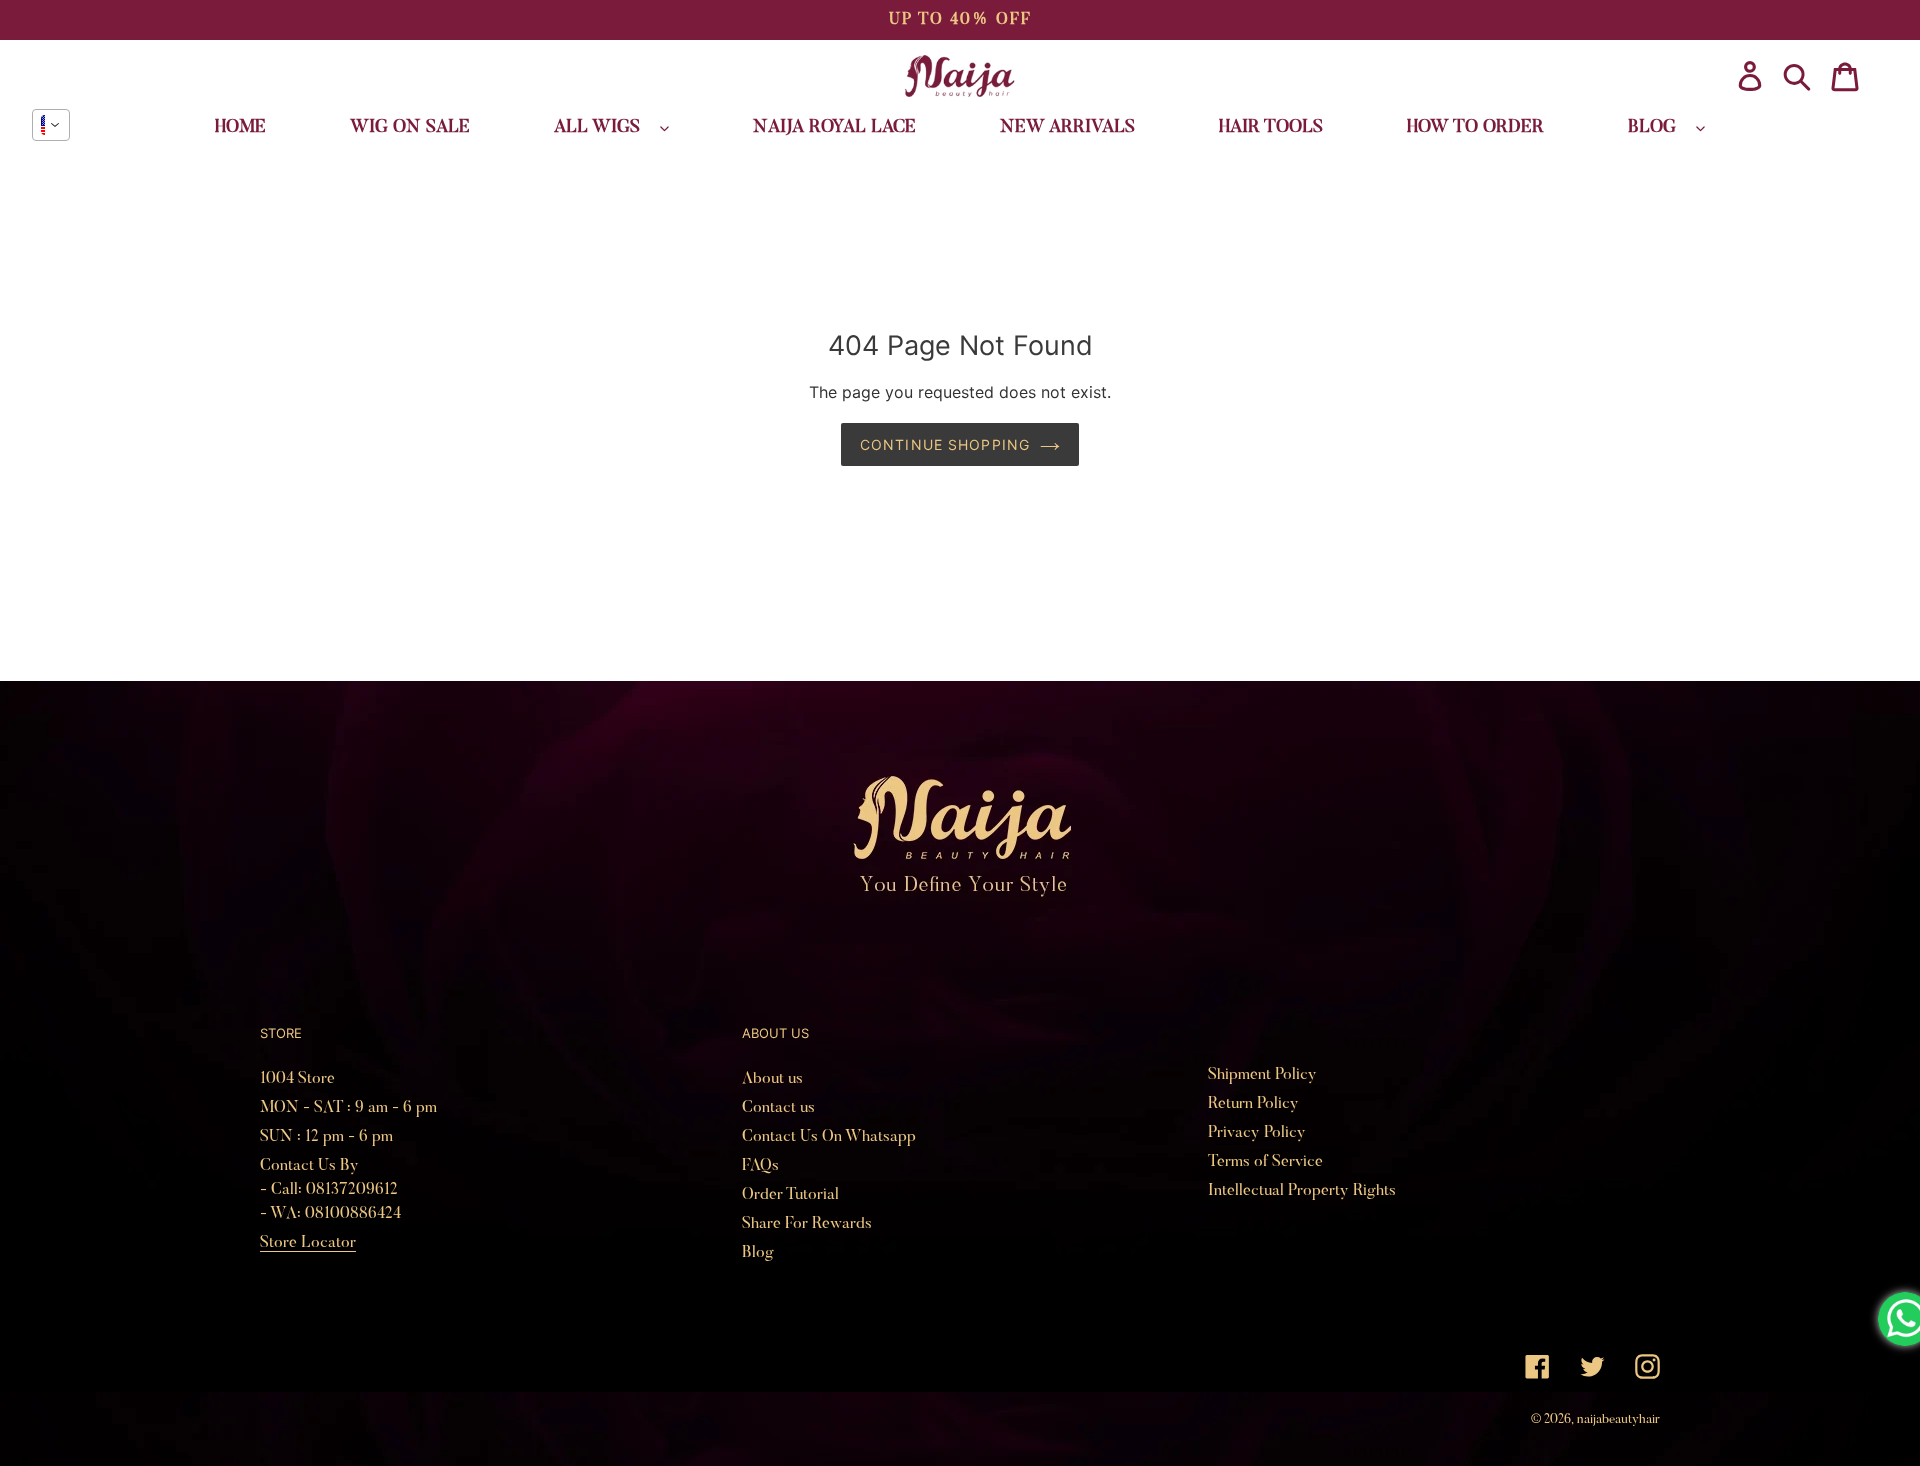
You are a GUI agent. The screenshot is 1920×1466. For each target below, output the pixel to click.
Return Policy (1253, 1104)
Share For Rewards (807, 1224)
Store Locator (308, 1243)
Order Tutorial (790, 1195)
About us (772, 1079)
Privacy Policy (1257, 1133)
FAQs (760, 1166)
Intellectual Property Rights (1302, 1191)
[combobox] (51, 125)
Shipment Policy (1262, 1075)
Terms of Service (1265, 1162)
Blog (758, 1253)
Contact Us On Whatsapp (829, 1137)
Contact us (778, 1108)
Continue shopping (945, 444)
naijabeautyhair (1618, 1419)
